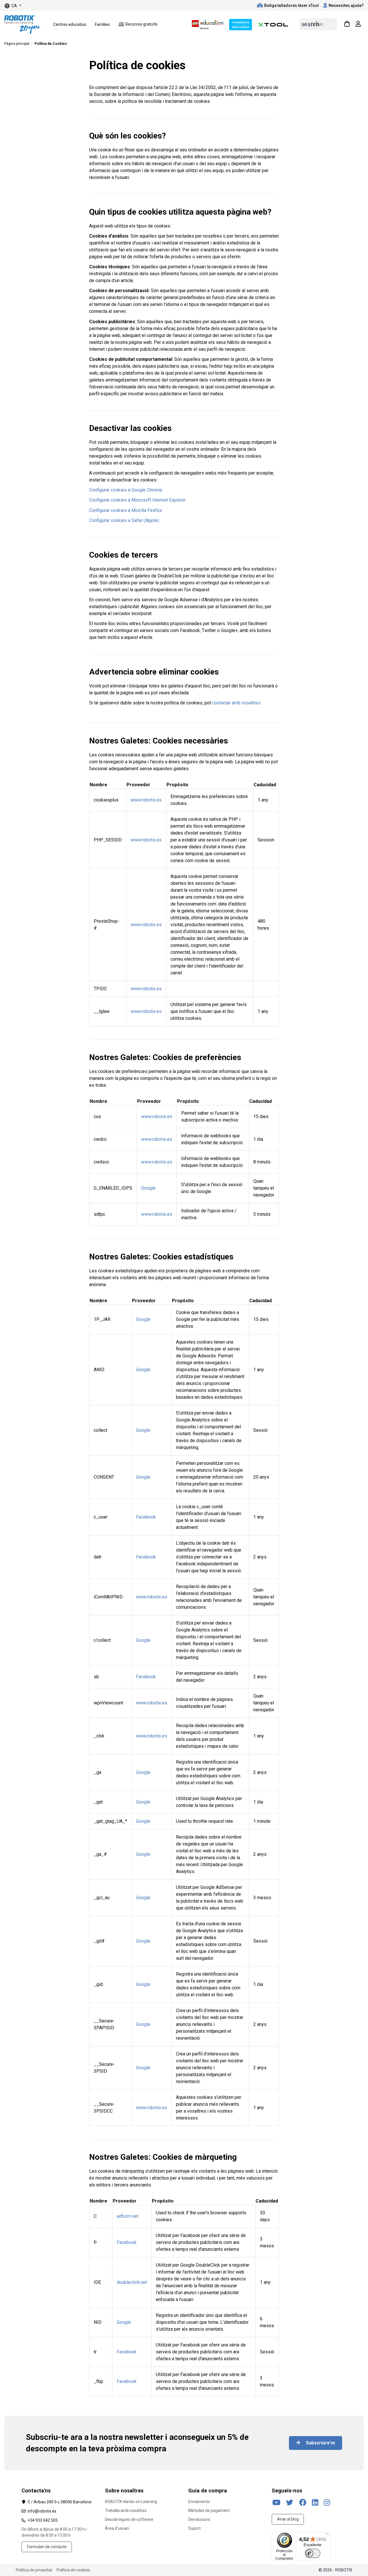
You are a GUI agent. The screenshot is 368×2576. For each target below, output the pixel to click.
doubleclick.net (132, 2282)
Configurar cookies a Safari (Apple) (124, 520)
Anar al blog (288, 2519)
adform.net (128, 2216)
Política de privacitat (34, 2570)
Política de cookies (73, 2570)
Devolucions (199, 2519)
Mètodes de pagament (209, 2511)
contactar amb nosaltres (236, 703)
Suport (194, 2528)
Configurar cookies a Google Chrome (126, 490)
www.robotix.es (146, 800)
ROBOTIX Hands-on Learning (131, 2502)
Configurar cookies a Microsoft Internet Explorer (137, 500)
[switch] (313, 2553)
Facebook (146, 1517)
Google (148, 1188)
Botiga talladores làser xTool (292, 5)
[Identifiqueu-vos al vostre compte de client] (358, 24)
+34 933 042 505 (43, 2520)
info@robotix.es (42, 2511)
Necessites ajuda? (346, 5)
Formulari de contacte (47, 2547)
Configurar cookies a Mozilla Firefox (125, 510)
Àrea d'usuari (117, 2528)
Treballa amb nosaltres (126, 2511)
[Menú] (327, 2535)
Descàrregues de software (129, 2519)
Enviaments (199, 2502)
